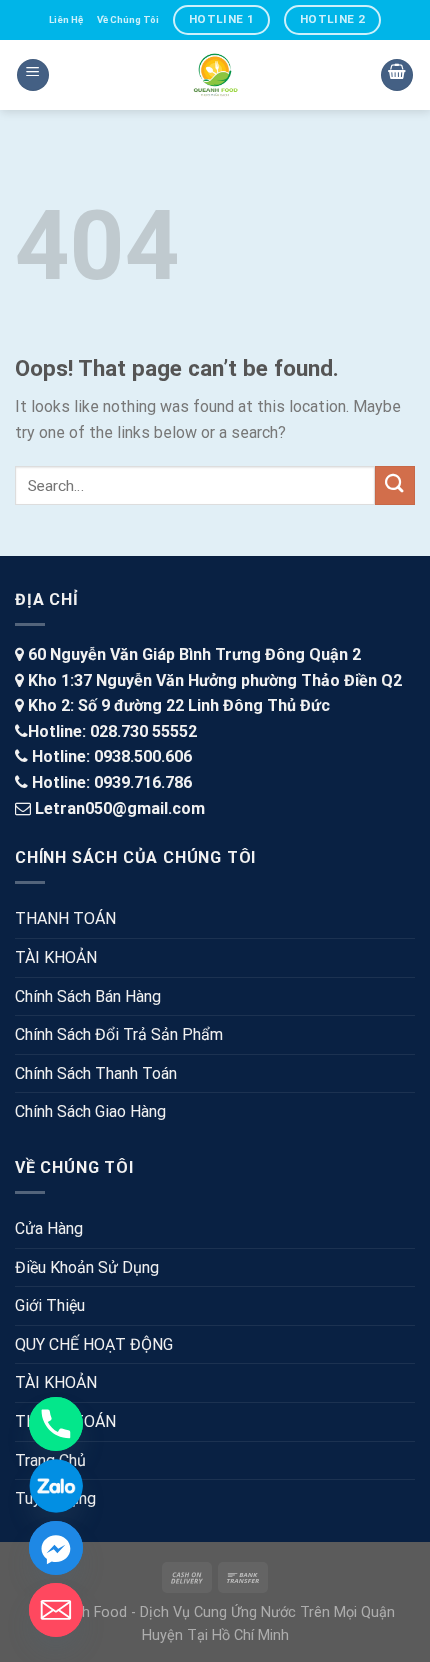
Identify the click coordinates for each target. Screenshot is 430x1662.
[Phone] (56, 1424)
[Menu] (33, 75)
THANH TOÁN (65, 918)
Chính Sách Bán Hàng (88, 996)
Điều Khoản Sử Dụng (87, 1267)
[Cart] (397, 75)
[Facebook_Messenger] (56, 1548)
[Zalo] (56, 1486)
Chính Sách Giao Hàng (90, 1111)
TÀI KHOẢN (56, 957)
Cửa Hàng (49, 1228)
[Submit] (395, 485)
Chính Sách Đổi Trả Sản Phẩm (119, 1034)
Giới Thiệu (50, 1305)
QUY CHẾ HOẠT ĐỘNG (94, 1344)
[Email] (56, 1610)
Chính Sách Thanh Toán (96, 1073)
